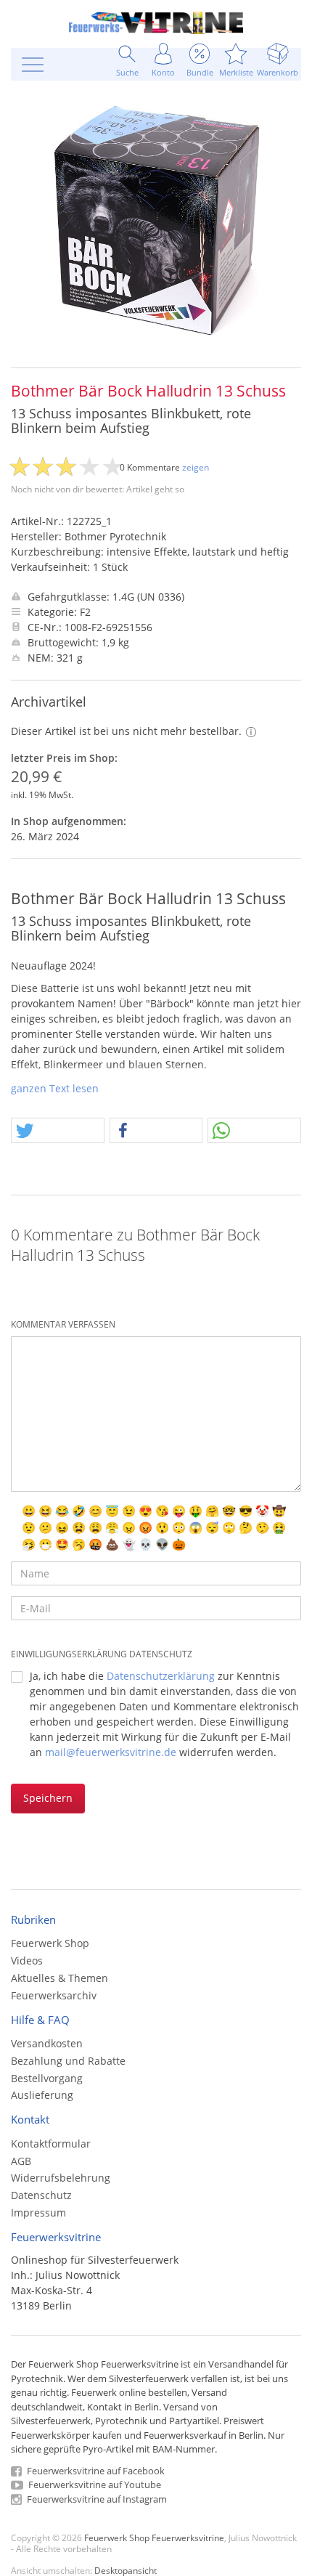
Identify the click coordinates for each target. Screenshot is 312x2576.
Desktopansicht (126, 2570)
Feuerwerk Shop (50, 1943)
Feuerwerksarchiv (54, 1995)
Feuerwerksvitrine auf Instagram (96, 2499)
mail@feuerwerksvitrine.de (111, 1752)
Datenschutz (41, 2195)
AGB (21, 2161)
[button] (58, 1131)
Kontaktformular (51, 2144)
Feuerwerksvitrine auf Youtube (94, 2484)
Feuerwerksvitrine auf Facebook (95, 2471)
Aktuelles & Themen (59, 1978)
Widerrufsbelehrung (61, 2178)
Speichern (48, 1798)
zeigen (196, 467)
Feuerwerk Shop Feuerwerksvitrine (154, 2538)
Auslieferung (42, 2095)
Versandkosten (47, 2043)
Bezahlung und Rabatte (68, 2061)
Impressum (38, 2213)
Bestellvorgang (47, 2078)
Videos (27, 1961)
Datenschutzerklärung (161, 1676)
